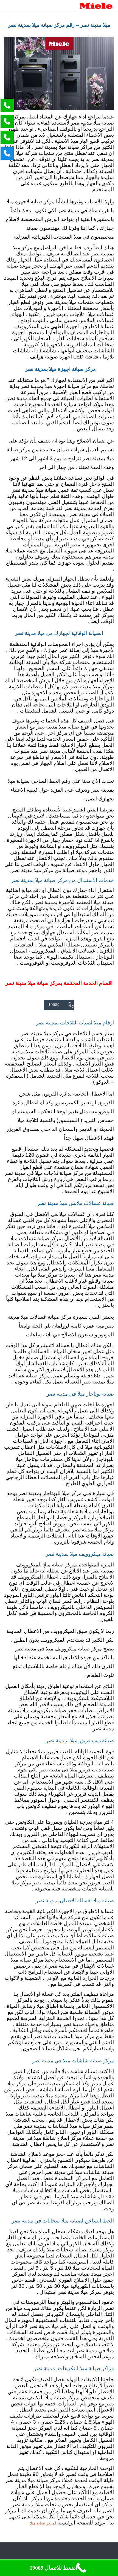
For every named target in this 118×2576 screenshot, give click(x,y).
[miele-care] (96, 6)
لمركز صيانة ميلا (43, 2523)
